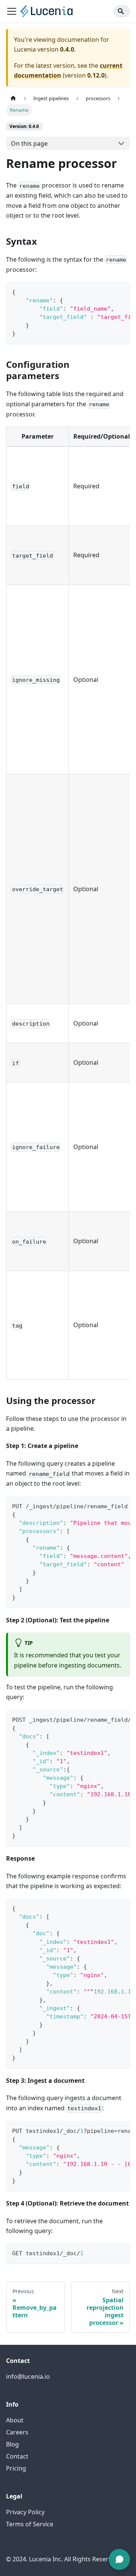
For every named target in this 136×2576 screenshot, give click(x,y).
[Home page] (13, 98)
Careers (17, 2432)
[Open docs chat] (119, 2559)
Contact (17, 2456)
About (15, 2420)
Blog (12, 2444)
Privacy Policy (25, 2512)
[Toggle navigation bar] (12, 11)
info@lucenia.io (28, 2376)
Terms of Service (30, 2524)
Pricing (16, 2468)
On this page (29, 143)
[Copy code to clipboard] (121, 291)
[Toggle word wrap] (107, 291)
